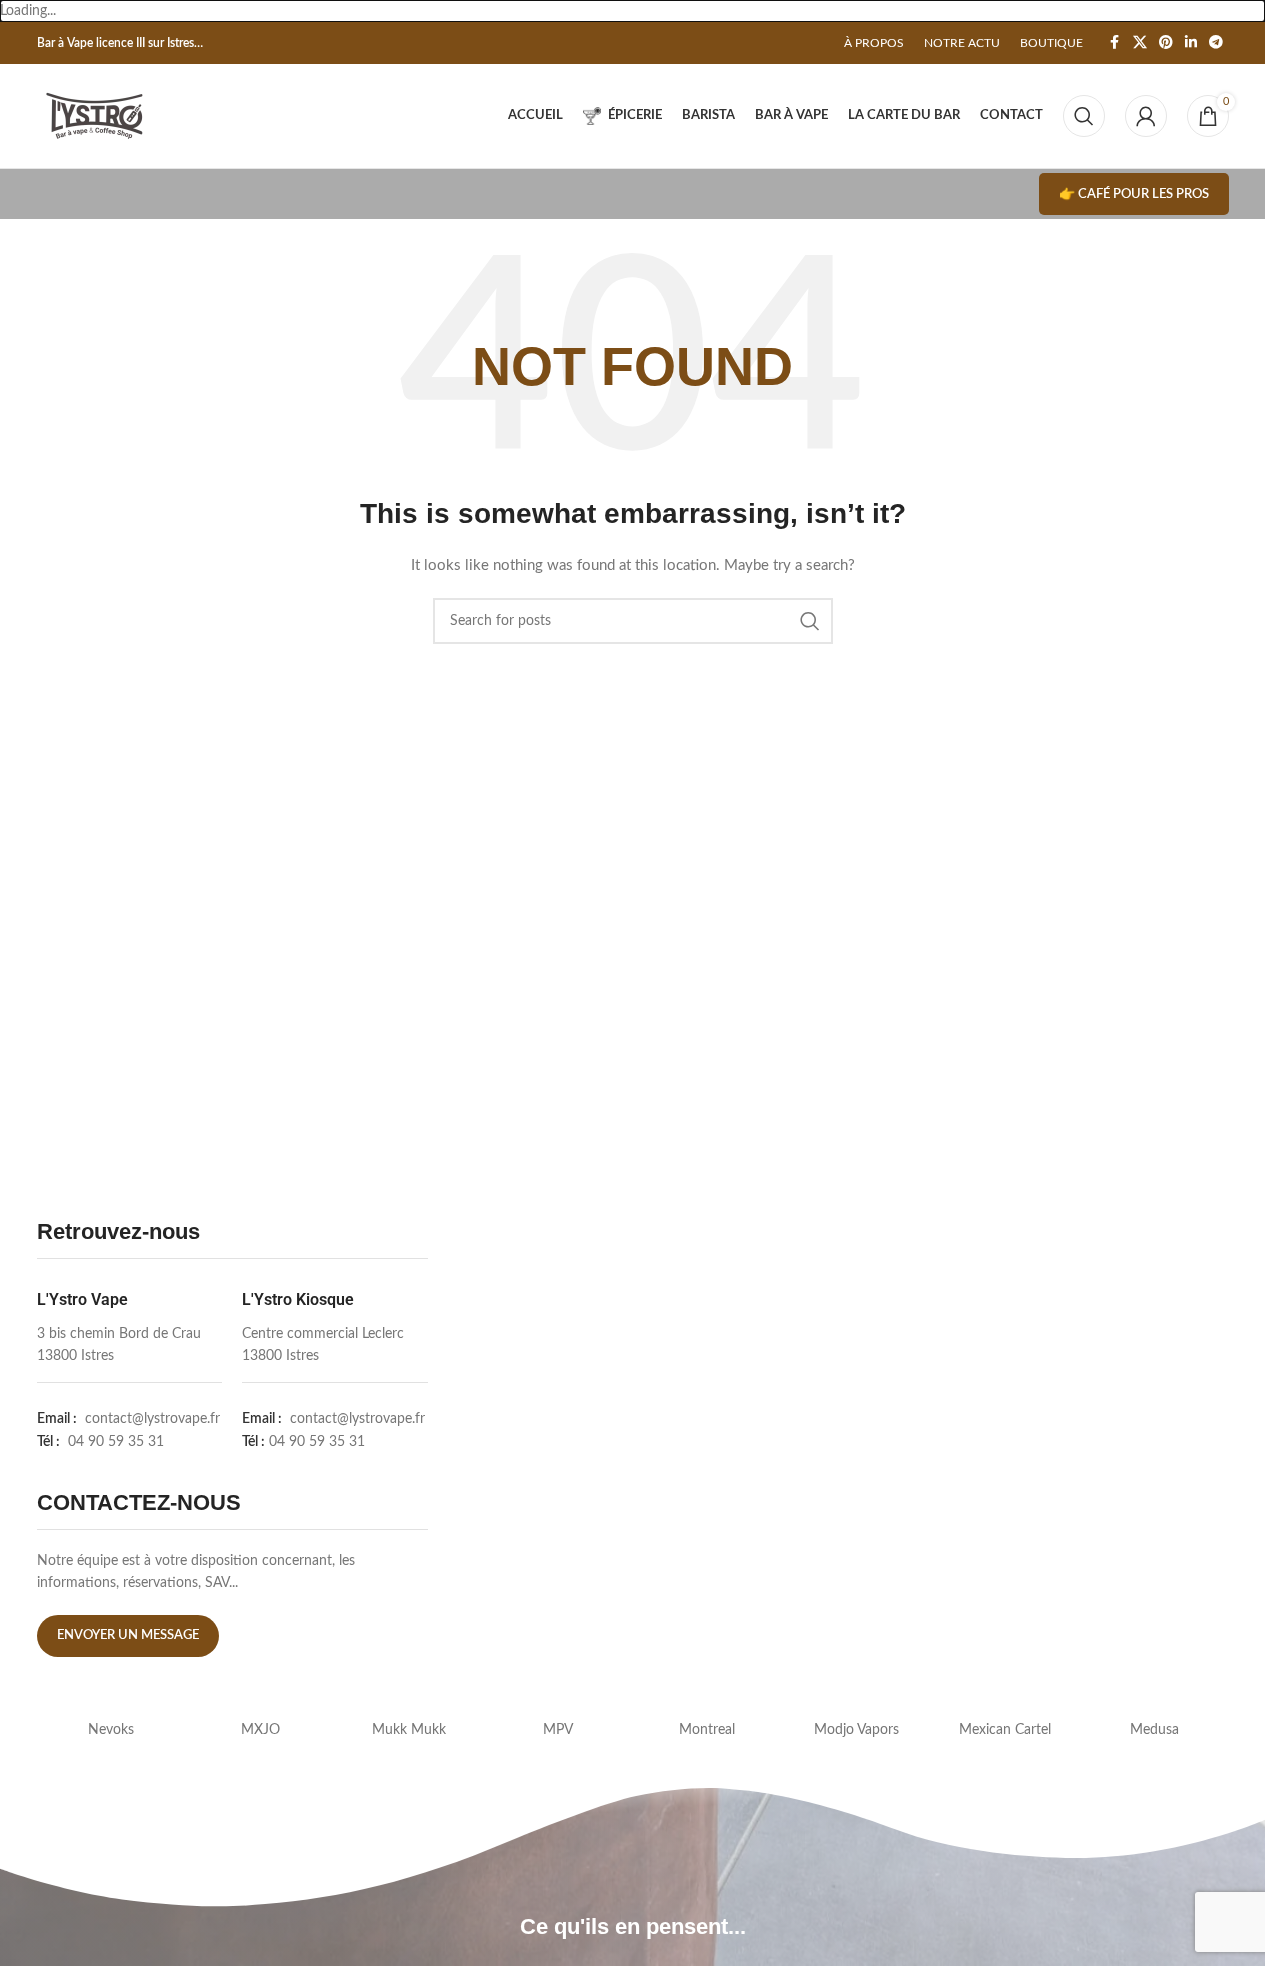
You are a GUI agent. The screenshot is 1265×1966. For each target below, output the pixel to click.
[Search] (1084, 116)
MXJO (260, 1730)
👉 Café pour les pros (1134, 194)
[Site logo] (94, 116)
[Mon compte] (1146, 116)
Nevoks (111, 1730)
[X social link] (1140, 43)
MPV (558, 1730)
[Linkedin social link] (1191, 43)
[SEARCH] (810, 621)
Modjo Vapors (856, 1730)
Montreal (707, 1730)
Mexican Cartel (1005, 1730)
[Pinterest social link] (1166, 43)
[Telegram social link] (1216, 43)
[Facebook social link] (1115, 43)
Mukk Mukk (409, 1730)
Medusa (1154, 1730)
